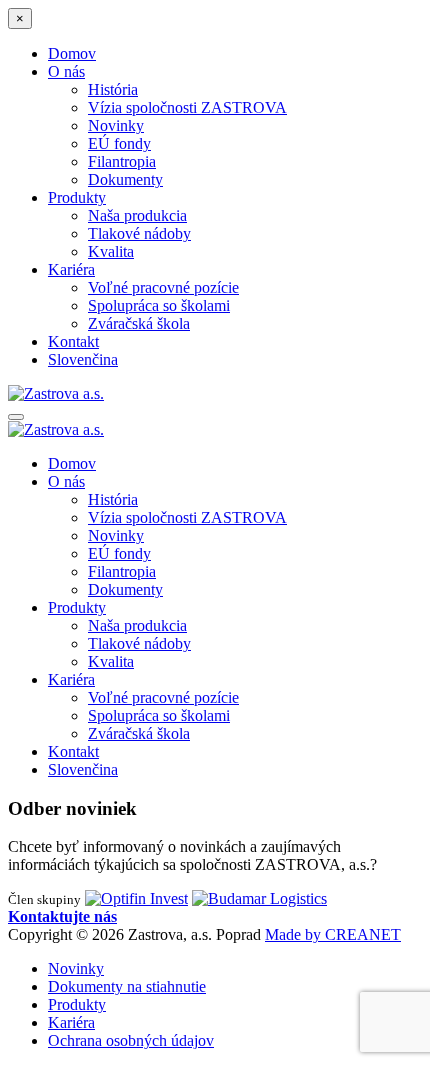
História (113, 89)
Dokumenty (125, 179)
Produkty (77, 197)
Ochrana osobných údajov (131, 1040)
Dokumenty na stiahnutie (127, 986)
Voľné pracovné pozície (163, 287)
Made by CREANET (333, 934)
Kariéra (71, 269)
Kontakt (73, 341)
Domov (72, 53)
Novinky (116, 125)
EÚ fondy (119, 143)
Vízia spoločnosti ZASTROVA (187, 107)
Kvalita (111, 251)
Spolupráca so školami (159, 305)
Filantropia (122, 161)
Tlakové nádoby (139, 233)
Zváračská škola (139, 323)
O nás (66, 71)
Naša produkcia (137, 215)
